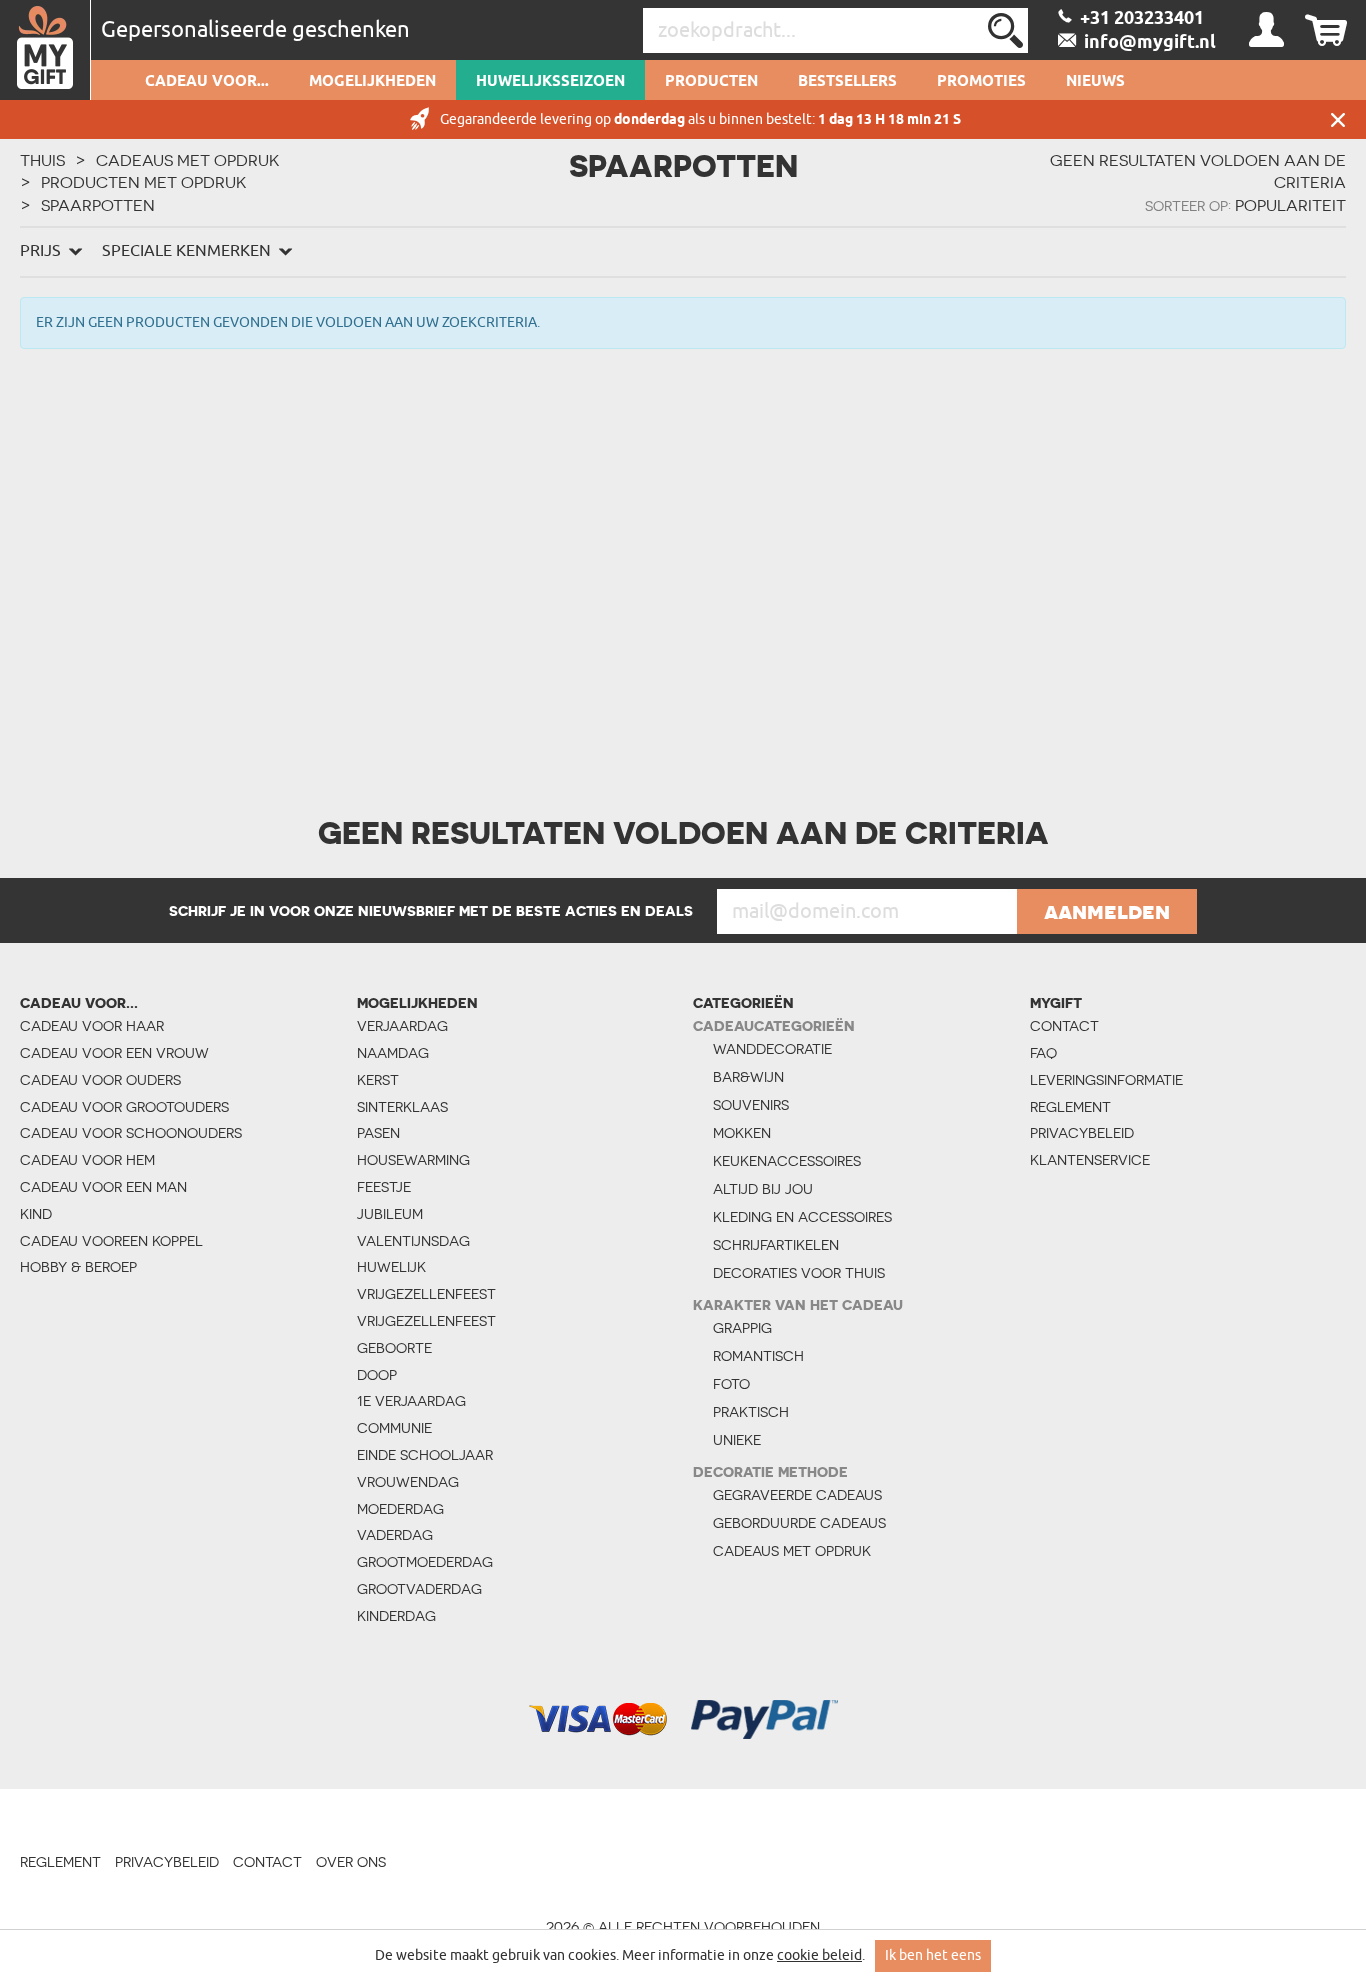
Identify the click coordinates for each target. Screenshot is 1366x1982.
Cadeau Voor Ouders (100, 1080)
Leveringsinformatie (1104, 1080)
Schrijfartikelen (776, 1245)
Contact (1064, 1026)
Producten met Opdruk (143, 182)
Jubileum (390, 1214)
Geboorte (394, 1348)
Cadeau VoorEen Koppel (111, 1241)
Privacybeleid (1082, 1133)
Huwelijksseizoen (550, 82)
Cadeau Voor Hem (87, 1160)
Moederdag (400, 1509)
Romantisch (758, 1356)
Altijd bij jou (763, 1189)
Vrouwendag (408, 1482)
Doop (377, 1375)
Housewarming (413, 1160)
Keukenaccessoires (787, 1161)
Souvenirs (751, 1105)
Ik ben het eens (933, 1955)
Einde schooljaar (425, 1455)
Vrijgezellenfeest (426, 1294)
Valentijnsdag (413, 1241)
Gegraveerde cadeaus (797, 1495)
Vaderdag (395, 1535)
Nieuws (1095, 82)
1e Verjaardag (411, 1401)
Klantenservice (1090, 1160)
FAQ (1043, 1053)
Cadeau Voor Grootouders (124, 1107)
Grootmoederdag (425, 1562)
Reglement (1070, 1107)
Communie (394, 1428)
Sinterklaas (402, 1107)
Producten (711, 82)
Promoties (981, 82)
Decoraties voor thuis (799, 1273)
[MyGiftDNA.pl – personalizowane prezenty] (45, 50)
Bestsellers (847, 82)
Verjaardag (402, 1026)
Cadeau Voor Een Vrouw (114, 1053)
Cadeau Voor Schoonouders (131, 1133)
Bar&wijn (748, 1077)
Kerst (378, 1080)
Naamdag (393, 1053)
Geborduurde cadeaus (799, 1523)
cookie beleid (819, 1955)
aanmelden (1107, 911)
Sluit (1338, 119)
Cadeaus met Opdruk (187, 160)
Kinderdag (396, 1616)
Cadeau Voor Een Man (103, 1187)
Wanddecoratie (772, 1049)
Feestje (384, 1187)
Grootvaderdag (419, 1589)
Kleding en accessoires (802, 1217)
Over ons (351, 1862)
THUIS (42, 160)
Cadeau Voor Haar (92, 1026)
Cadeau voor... (207, 82)
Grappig (742, 1328)
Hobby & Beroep (78, 1267)
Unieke (737, 1440)
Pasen (378, 1133)
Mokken (742, 1133)
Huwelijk (391, 1267)
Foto (731, 1384)
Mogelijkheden (372, 82)
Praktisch (751, 1412)
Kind (36, 1214)
